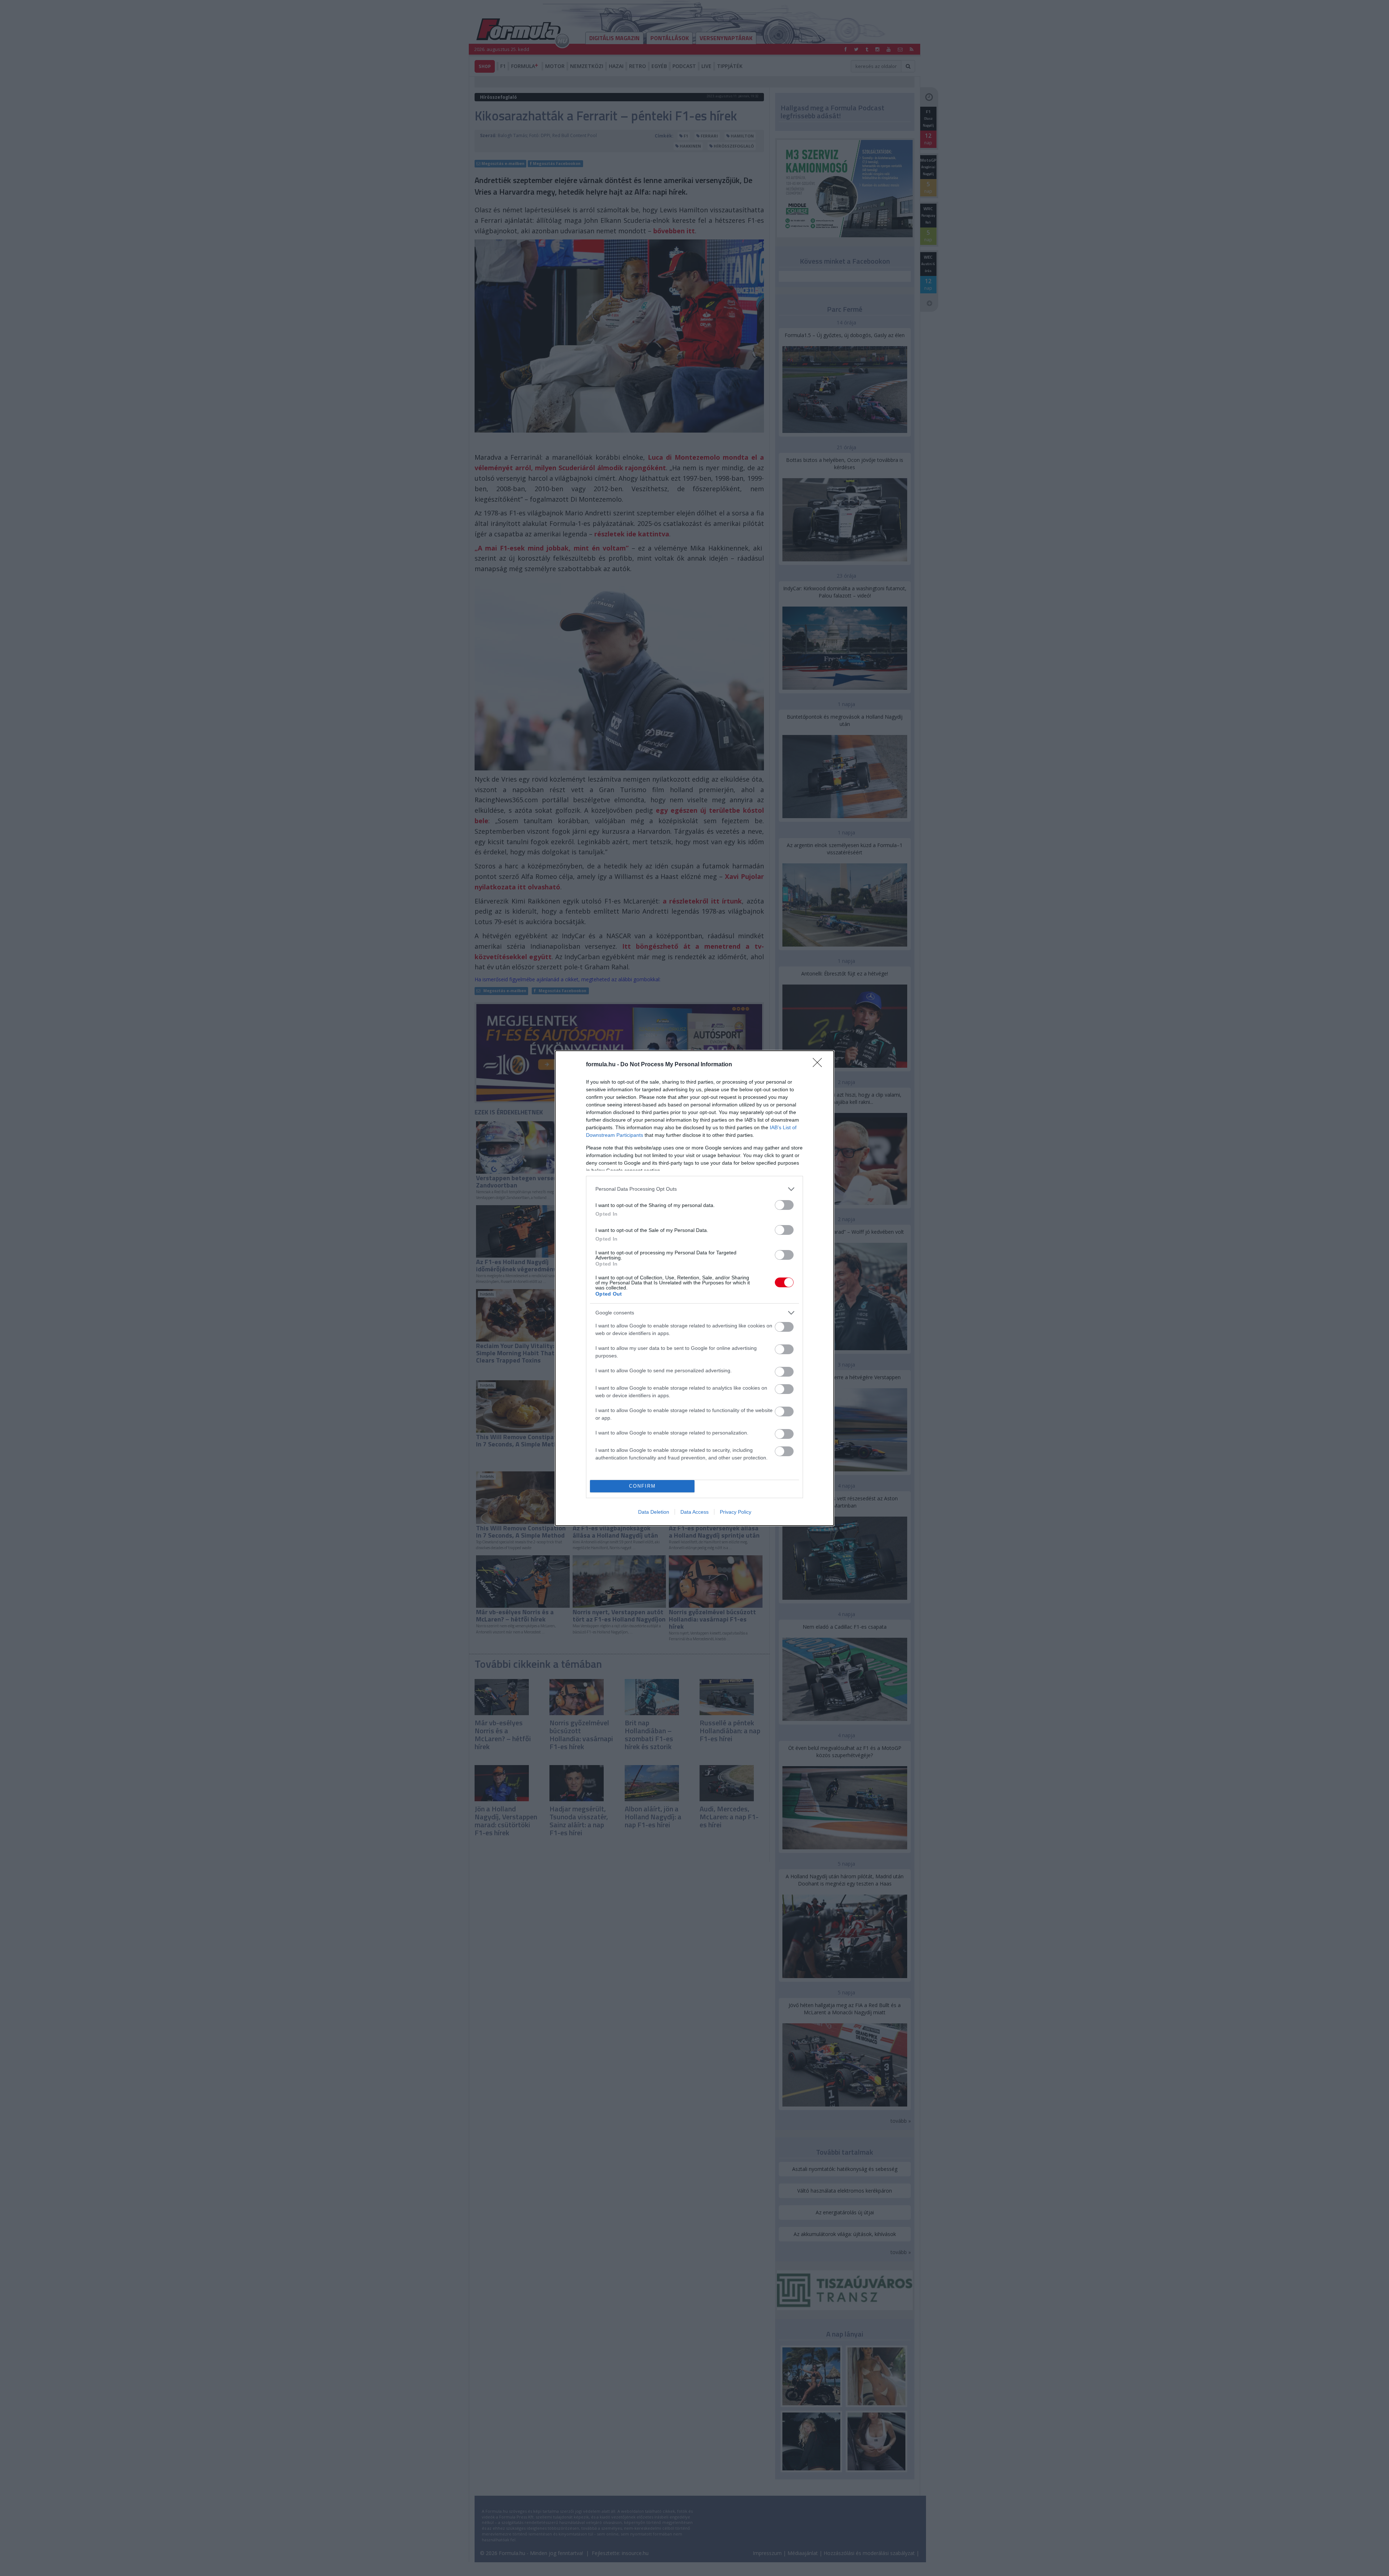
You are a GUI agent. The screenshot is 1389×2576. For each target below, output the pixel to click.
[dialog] (694, 1288)
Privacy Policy (736, 1512)
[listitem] (694, 1189)
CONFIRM (642, 1486)
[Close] (820, 1065)
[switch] (784, 1205)
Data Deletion (654, 1512)
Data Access (694, 1512)
